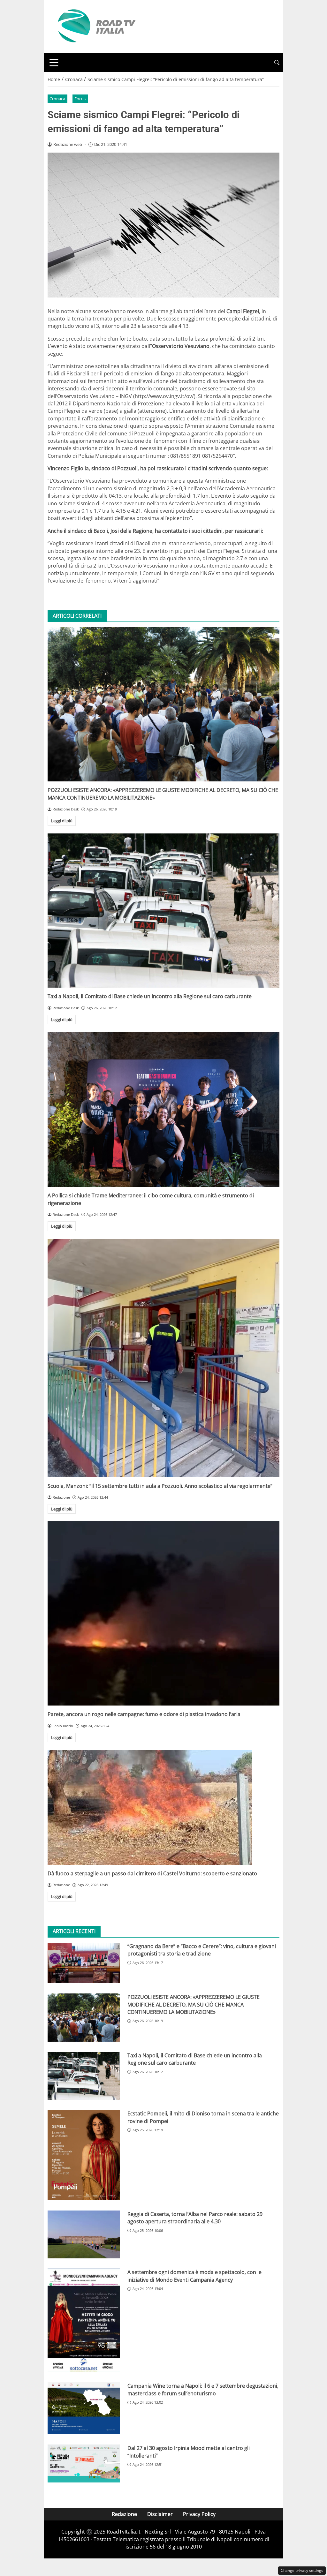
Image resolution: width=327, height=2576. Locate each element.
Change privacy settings (302, 2570)
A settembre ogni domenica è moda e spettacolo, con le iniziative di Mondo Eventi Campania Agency (194, 2276)
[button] (277, 63)
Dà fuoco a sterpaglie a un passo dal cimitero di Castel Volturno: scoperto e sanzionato (152, 1873)
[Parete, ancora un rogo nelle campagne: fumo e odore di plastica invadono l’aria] (163, 1613)
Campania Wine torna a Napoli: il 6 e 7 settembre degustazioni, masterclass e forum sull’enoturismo (203, 2389)
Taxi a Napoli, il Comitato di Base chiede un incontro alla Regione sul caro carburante (150, 996)
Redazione (124, 2514)
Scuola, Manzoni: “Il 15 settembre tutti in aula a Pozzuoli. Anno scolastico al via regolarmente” (160, 1486)
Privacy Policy (199, 2514)
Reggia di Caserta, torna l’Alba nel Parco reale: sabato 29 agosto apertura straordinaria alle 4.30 (195, 2218)
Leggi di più (62, 821)
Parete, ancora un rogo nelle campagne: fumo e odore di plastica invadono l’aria (144, 1714)
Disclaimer (160, 2514)
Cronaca (57, 99)
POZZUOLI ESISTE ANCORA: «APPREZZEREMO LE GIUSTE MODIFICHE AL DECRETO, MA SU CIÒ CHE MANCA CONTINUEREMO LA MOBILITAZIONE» (194, 2004)
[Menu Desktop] (54, 63)
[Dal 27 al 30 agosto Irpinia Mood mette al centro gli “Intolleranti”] (84, 2463)
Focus (80, 99)
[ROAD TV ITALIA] (95, 26)
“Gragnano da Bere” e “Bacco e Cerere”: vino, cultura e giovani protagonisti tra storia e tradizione (202, 1950)
